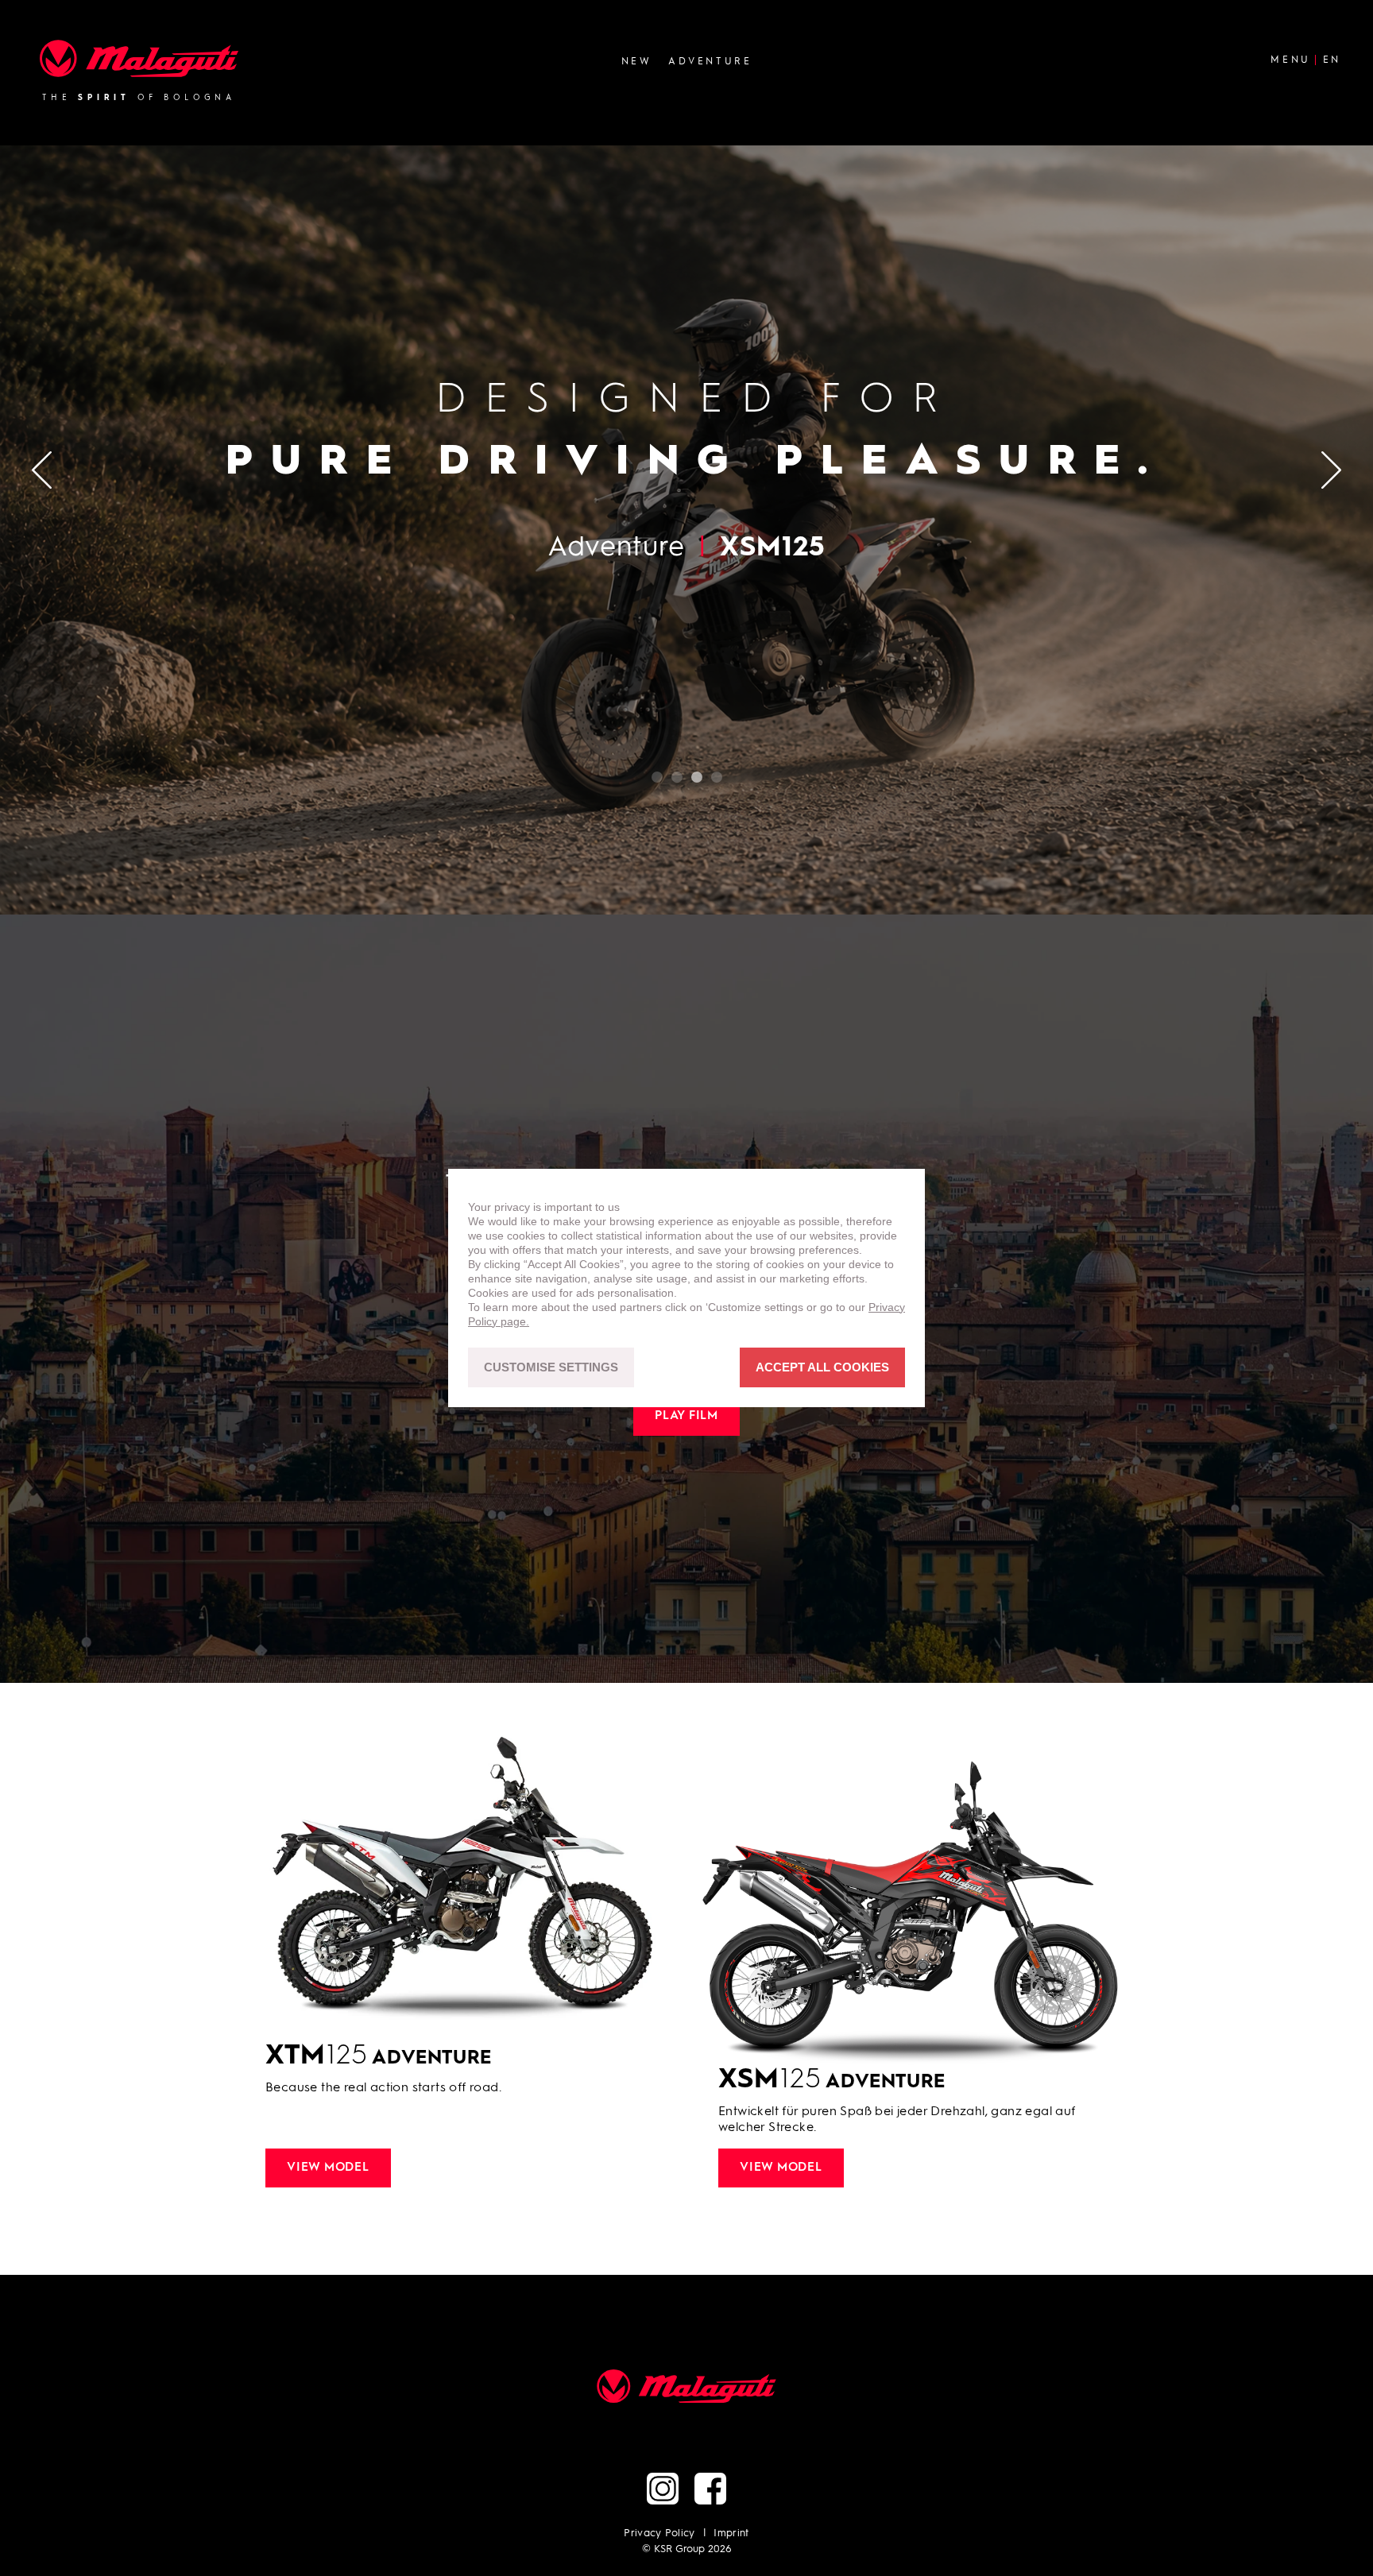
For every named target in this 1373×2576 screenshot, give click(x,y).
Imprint (731, 2533)
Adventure (710, 61)
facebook (710, 2489)
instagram (663, 2489)
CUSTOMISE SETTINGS (551, 1368)
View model (328, 2168)
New (637, 61)
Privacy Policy (659, 2533)
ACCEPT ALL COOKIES (822, 1368)
